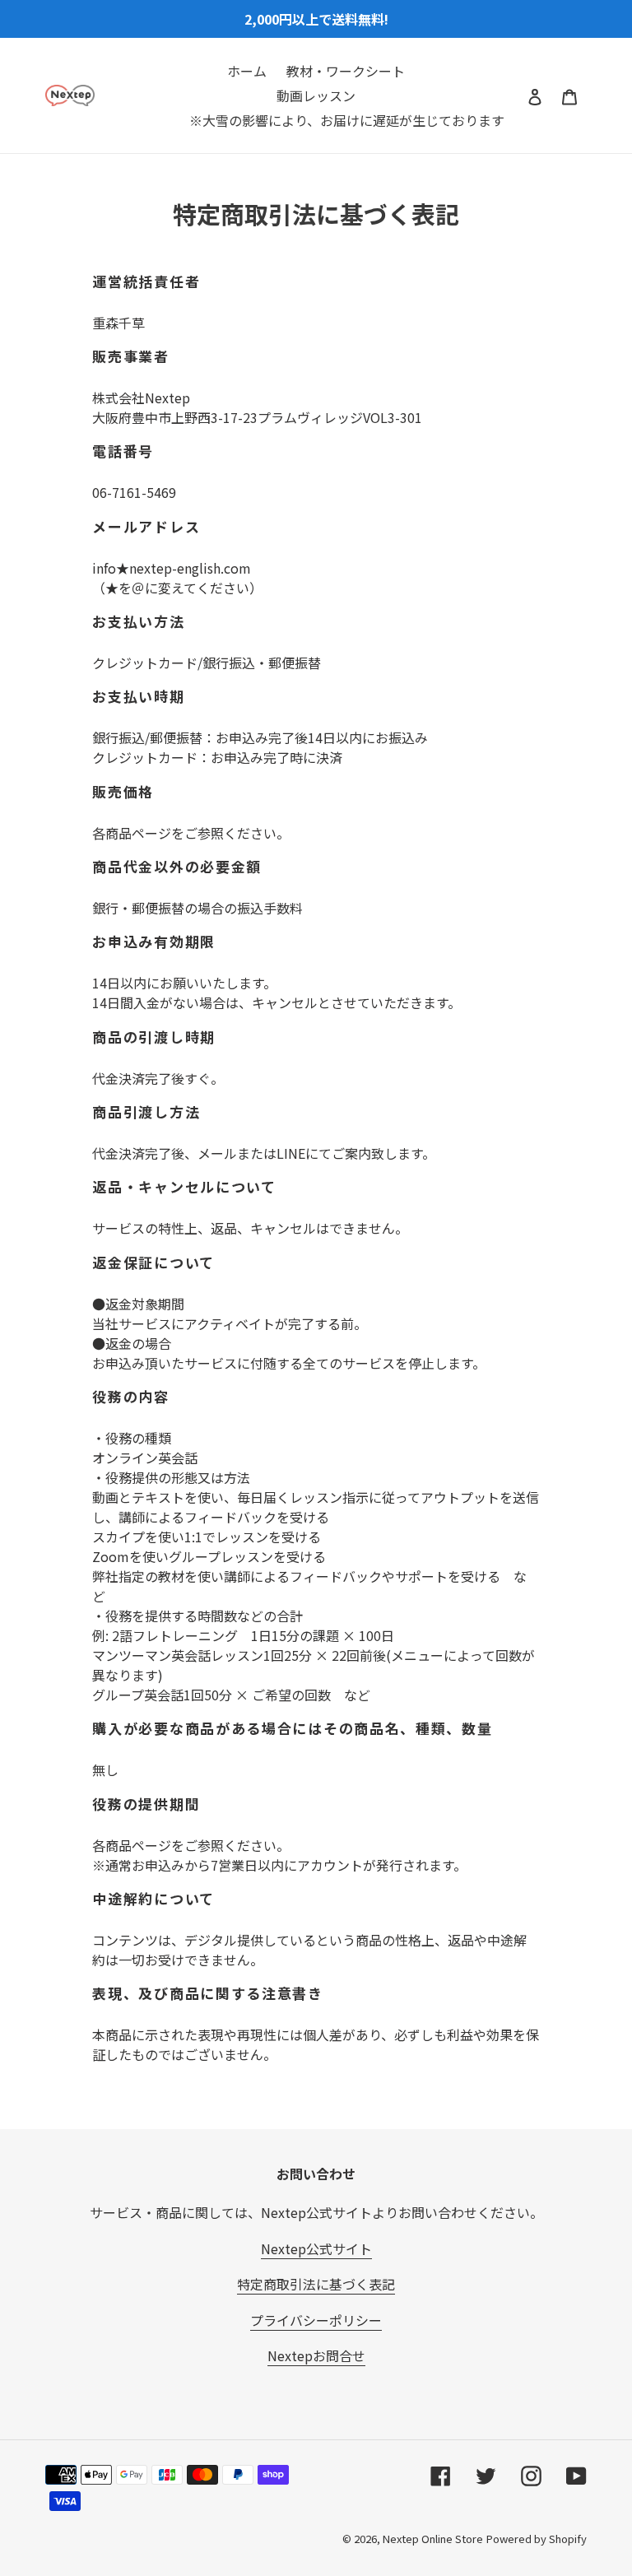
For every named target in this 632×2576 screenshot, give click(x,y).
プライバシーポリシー (316, 2320)
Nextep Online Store (433, 2539)
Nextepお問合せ (316, 2355)
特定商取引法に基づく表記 (316, 2284)
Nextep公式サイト (316, 2248)
